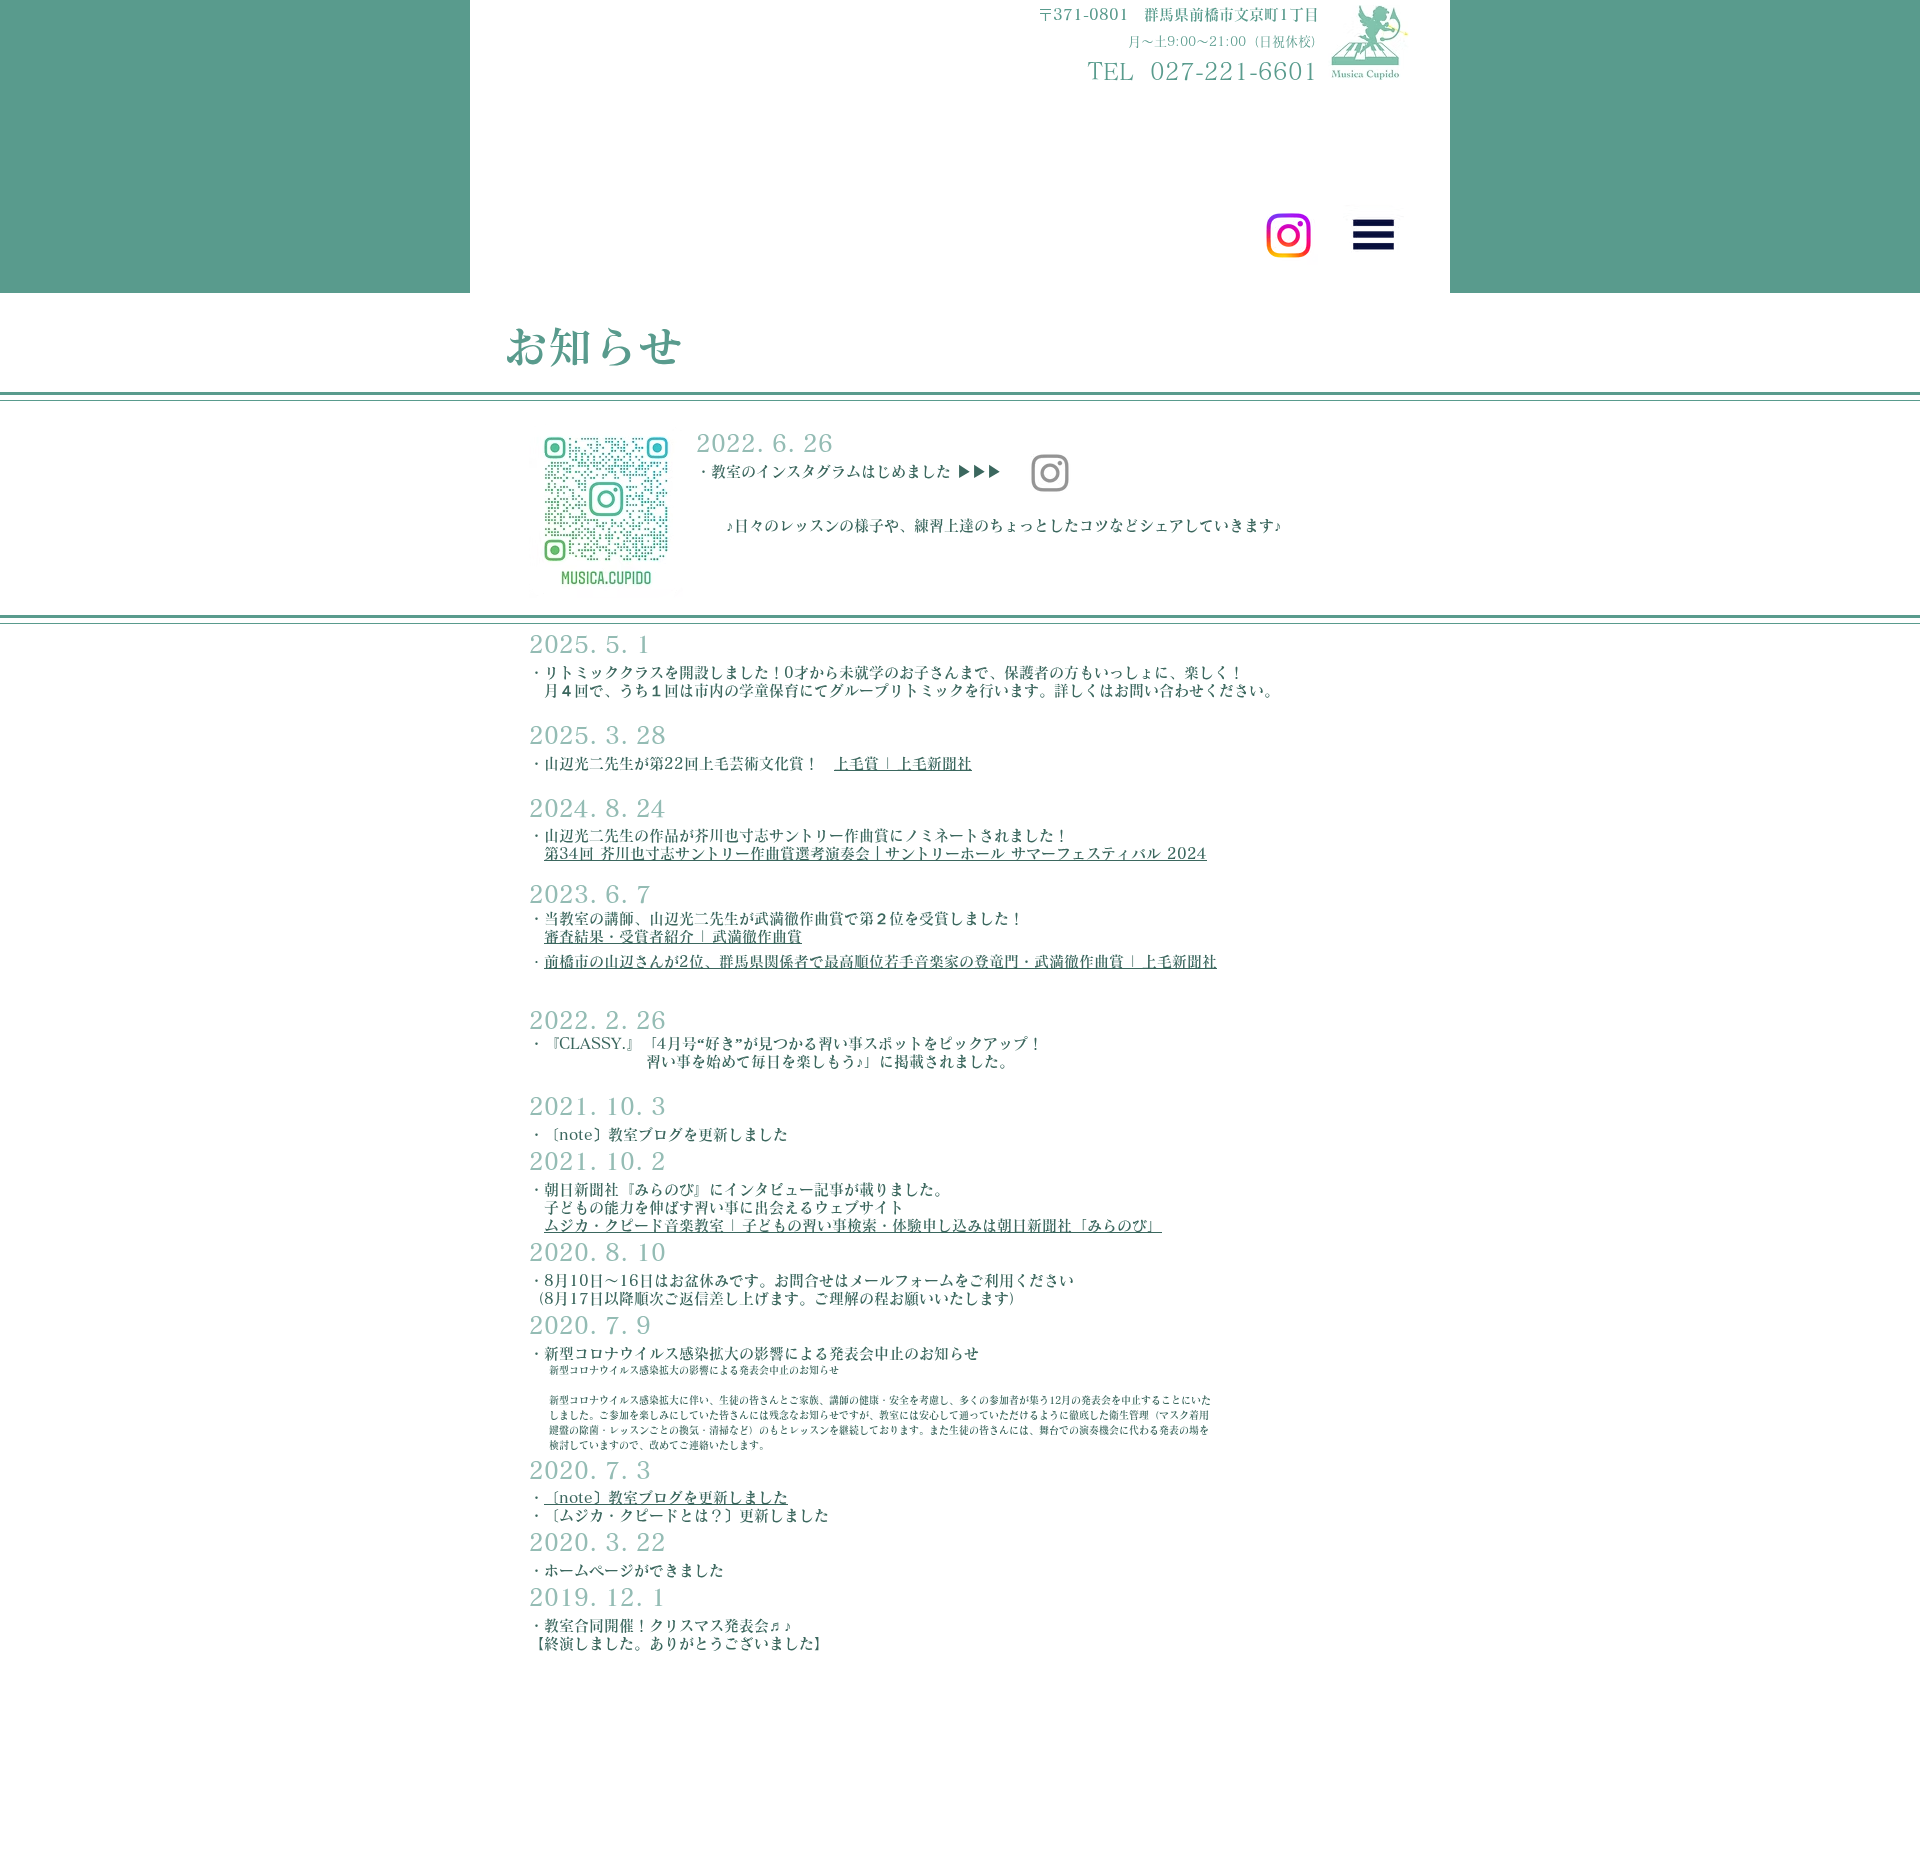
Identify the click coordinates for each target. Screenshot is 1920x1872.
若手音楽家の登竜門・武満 (974, 961)
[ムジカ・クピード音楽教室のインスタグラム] (1050, 473)
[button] (1373, 234)
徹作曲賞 (772, 936)
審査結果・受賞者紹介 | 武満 (643, 936)
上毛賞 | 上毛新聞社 (903, 763)
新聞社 (1194, 961)
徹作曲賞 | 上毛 (1118, 961)
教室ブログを (653, 1497)
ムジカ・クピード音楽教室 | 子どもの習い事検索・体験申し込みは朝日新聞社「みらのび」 (853, 1225)
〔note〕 (576, 1497)
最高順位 (854, 961)
